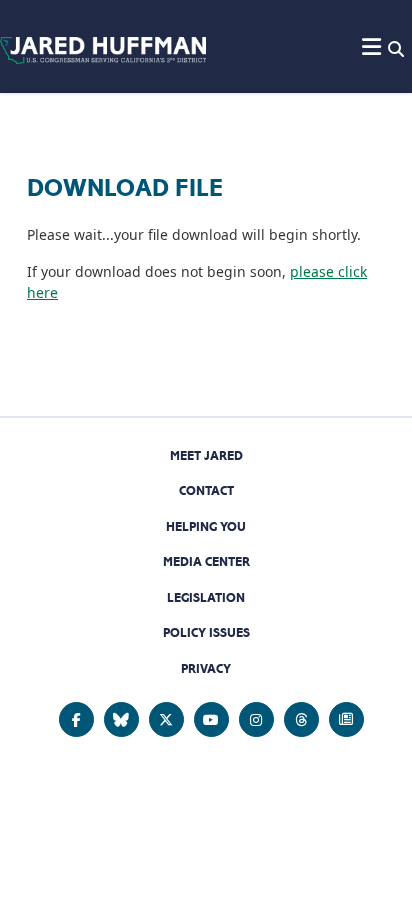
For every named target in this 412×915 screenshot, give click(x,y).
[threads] (301, 719)
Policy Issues (206, 632)
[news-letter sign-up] (346, 719)
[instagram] (256, 719)
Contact (206, 490)
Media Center (206, 561)
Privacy (206, 668)
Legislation (206, 597)
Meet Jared (206, 455)
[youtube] (211, 719)
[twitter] (166, 719)
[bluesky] (121, 719)
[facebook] (76, 719)
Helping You (206, 526)
